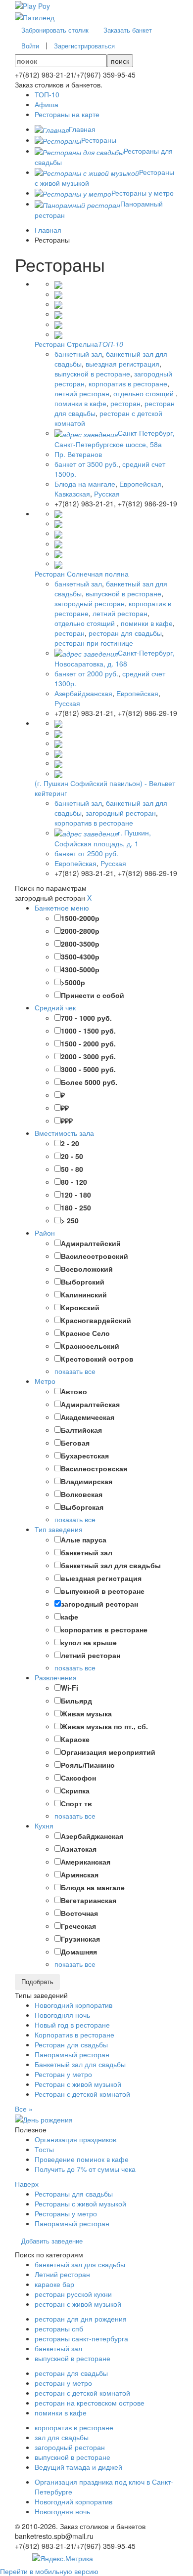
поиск (120, 61)
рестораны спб (59, 2328)
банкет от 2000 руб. (86, 673)
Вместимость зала (64, 1133)
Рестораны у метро (66, 2213)
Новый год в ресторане (72, 2025)
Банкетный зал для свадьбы (80, 2064)
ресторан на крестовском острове (90, 2403)
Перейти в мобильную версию (49, 2571)
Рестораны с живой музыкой (80, 2203)
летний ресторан (82, 393)
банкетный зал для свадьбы (80, 2264)
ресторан (125, 403)
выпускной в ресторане (92, 374)
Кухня (44, 1826)
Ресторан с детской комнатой (82, 2094)
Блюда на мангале (85, 484)
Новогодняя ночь (62, 2015)
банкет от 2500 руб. (86, 853)
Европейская (140, 484)
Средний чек (55, 1007)
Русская (107, 494)
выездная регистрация (122, 364)
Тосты (44, 2149)
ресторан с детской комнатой (82, 2393)
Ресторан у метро (63, 2074)
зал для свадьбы (62, 2437)
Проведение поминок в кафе (82, 2159)
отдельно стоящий (145, 393)
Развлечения (56, 1677)
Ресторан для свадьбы (71, 2044)
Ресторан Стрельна (66, 344)
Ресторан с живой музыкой (78, 2084)
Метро (45, 1381)
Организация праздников (75, 2139)
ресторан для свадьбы (125, 633)
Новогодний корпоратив (73, 2005)
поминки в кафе (80, 403)
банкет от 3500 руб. (86, 464)
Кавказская (72, 494)
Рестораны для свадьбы (74, 2194)
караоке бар (54, 2284)
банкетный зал (78, 354)
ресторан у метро (63, 2383)
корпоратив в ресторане (128, 383)
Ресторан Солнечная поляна (82, 574)
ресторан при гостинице (94, 643)
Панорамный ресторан (72, 2054)
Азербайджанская (83, 693)
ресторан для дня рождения (81, 2319)
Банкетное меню (62, 908)
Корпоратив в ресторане (74, 2035)
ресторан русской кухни (73, 2294)
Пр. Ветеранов (78, 454)
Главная (48, 230)
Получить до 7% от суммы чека (85, 2169)
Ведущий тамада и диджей (78, 2467)
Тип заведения (59, 1529)
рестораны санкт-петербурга (81, 2338)
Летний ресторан (62, 2274)
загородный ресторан (90, 603)
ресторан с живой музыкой (78, 2304)
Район (45, 1233)
